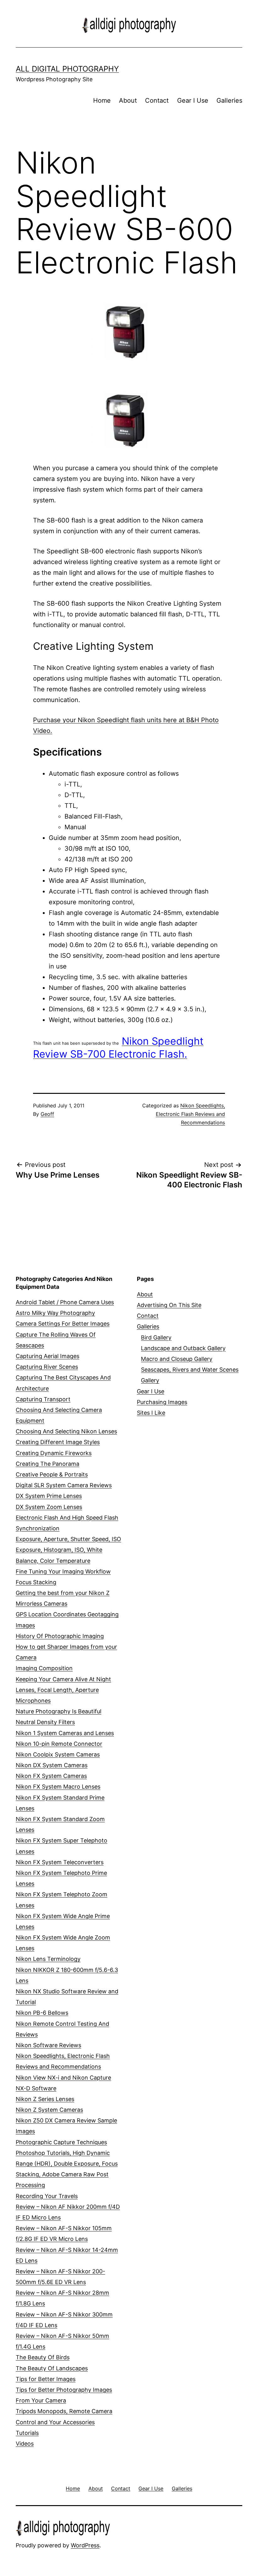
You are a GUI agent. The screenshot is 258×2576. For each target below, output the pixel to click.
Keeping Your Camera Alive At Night (63, 1679)
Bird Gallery (156, 1337)
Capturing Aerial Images (48, 1356)
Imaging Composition (44, 1668)
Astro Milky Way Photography (55, 1313)
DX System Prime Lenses (49, 1496)
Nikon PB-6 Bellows (42, 2013)
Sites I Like (151, 1413)
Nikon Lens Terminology (48, 1959)
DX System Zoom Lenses (49, 1507)
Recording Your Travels (47, 2196)
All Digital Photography (67, 69)
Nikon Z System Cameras (49, 2110)
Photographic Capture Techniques (61, 2142)
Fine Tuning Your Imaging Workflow (63, 1571)
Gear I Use (193, 100)
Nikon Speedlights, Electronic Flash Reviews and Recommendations (190, 1114)
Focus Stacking (36, 1582)
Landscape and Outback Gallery (183, 1348)
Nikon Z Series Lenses (45, 2099)
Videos (25, 2444)
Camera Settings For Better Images (63, 1324)
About (128, 100)
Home (102, 100)
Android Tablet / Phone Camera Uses (65, 1302)
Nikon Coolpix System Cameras (58, 1754)
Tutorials (27, 2433)
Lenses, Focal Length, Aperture (57, 1690)
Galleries (229, 100)
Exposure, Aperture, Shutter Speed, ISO (68, 1539)
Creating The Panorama (48, 1464)
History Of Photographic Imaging (60, 1636)
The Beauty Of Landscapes (52, 2368)
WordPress (85, 2545)
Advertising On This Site (169, 1305)
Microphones (33, 1701)
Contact (157, 100)
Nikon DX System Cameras (52, 1765)
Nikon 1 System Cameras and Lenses (65, 1733)
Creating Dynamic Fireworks (54, 1453)
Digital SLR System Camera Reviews (64, 1485)
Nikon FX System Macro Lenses (58, 1787)
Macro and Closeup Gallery (177, 1359)
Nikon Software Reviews (48, 2045)
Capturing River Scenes (47, 1367)
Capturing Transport (43, 1399)
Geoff (47, 1114)
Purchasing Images (162, 1402)
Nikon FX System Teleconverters (60, 1862)
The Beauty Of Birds (43, 2357)
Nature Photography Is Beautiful (59, 1711)
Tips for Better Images (46, 2379)
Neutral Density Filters (45, 1722)
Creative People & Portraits (52, 1474)
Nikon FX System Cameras (51, 1776)
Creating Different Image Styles (58, 1442)
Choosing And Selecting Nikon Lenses (66, 1431)
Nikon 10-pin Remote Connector (59, 1744)
